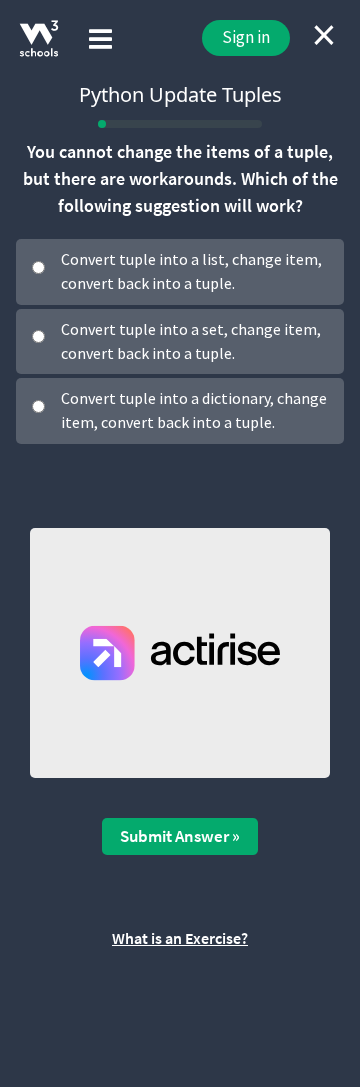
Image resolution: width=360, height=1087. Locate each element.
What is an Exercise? (180, 938)
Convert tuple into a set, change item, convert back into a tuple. (191, 341)
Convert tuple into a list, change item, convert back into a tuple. (191, 271)
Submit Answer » (180, 836)
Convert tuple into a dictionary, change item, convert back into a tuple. (194, 410)
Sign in (246, 37)
